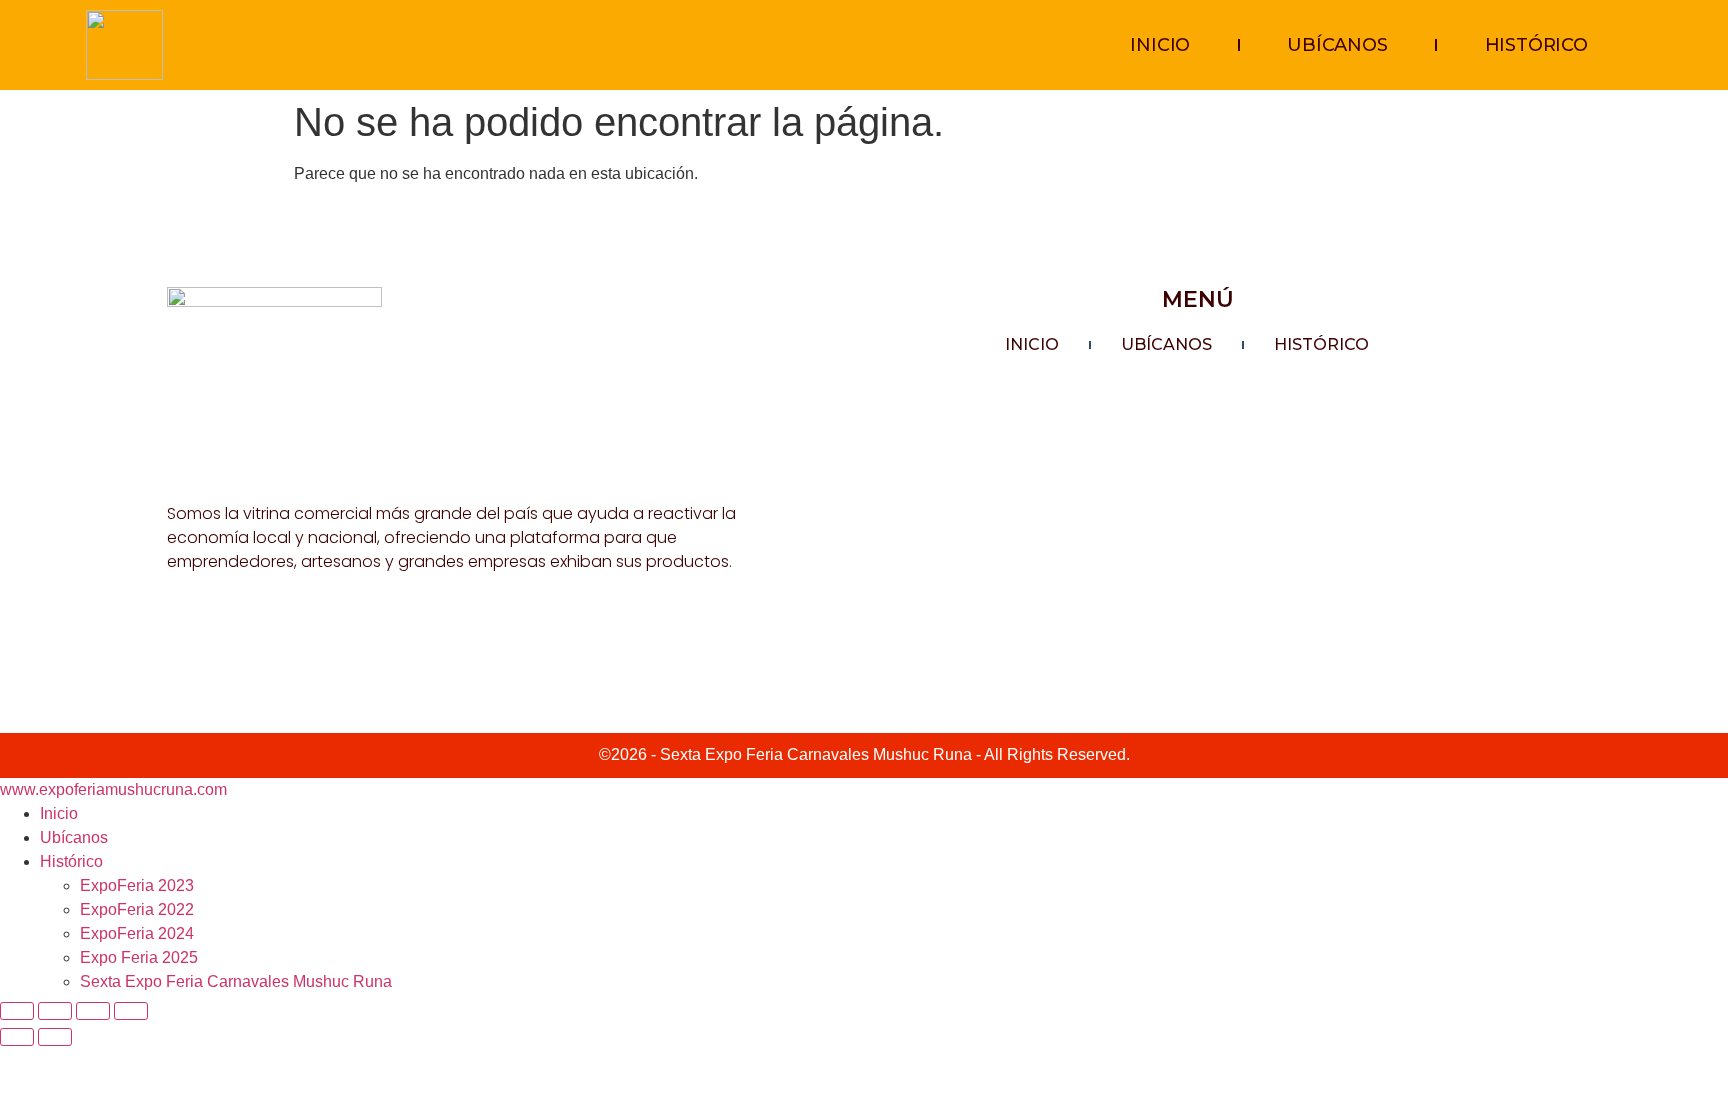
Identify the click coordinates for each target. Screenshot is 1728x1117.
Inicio (1160, 45)
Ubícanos (1337, 45)
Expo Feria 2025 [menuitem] (139, 957)
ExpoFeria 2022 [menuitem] (137, 909)
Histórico (1536, 45)
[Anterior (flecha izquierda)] (17, 1037)
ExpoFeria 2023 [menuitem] (137, 885)
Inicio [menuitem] (59, 813)
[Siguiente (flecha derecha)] (55, 1037)
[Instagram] (266, 635)
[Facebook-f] (178, 635)
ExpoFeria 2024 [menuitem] (137, 933)
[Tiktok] (222, 635)
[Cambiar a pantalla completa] (55, 1011)
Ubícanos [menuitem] (74, 837)
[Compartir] (93, 1011)
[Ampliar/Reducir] (17, 1011)
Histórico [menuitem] (71, 861)
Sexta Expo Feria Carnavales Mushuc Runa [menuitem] (236, 981)
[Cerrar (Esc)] (131, 1011)
